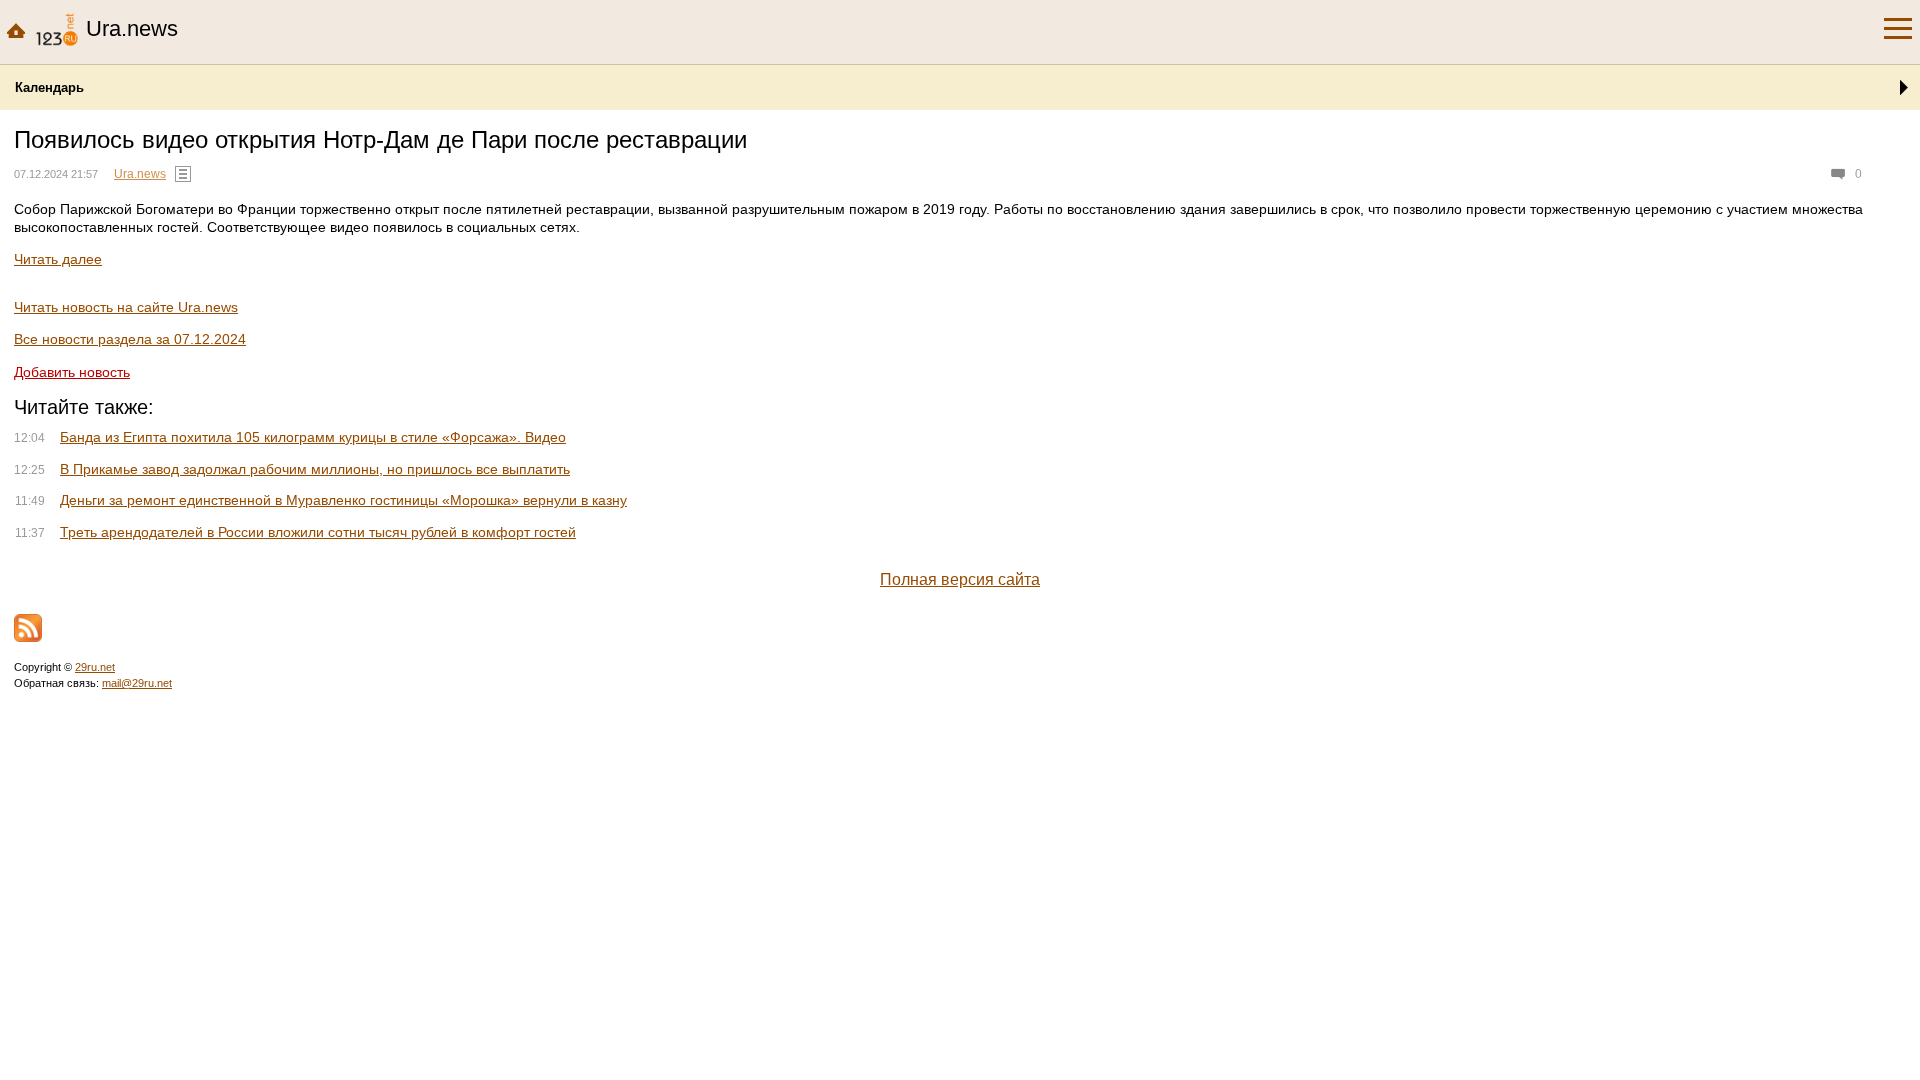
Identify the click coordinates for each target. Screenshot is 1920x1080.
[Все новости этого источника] (183, 174)
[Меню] (1898, 29)
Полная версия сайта (960, 579)
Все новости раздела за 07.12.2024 (130, 339)
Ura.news (140, 174)
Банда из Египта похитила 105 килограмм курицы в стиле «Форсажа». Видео (313, 437)
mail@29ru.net (137, 683)
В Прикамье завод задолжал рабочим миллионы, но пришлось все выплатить (315, 469)
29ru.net (95, 667)
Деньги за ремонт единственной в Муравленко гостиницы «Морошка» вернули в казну (343, 500)
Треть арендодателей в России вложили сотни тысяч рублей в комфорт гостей (318, 532)
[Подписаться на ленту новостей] (28, 628)
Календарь (49, 87)
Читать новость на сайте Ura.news (126, 307)
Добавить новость (72, 372)
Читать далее (58, 259)
